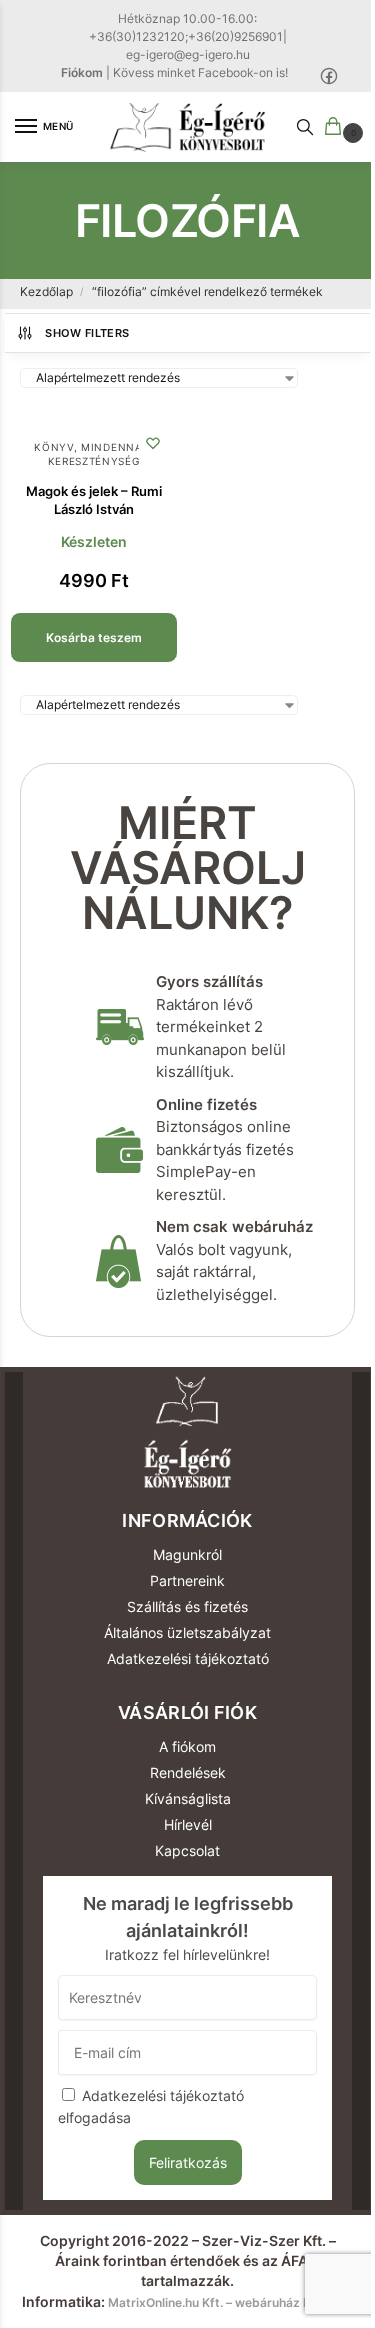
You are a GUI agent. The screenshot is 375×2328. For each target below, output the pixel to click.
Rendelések (188, 1772)
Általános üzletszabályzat (187, 1632)
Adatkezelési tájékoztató (188, 1658)
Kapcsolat (187, 1850)
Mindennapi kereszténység (101, 454)
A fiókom (187, 1746)
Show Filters (87, 333)
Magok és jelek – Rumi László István (94, 500)
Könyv (54, 447)
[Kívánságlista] (153, 443)
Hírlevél (188, 1824)
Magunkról (187, 1554)
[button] (337, 127)
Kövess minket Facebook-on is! (200, 72)
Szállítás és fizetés (187, 1606)
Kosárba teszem (94, 637)
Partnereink (187, 1580)
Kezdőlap (46, 291)
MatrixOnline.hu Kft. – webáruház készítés (230, 2302)
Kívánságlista (188, 1798)
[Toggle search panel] (305, 127)
